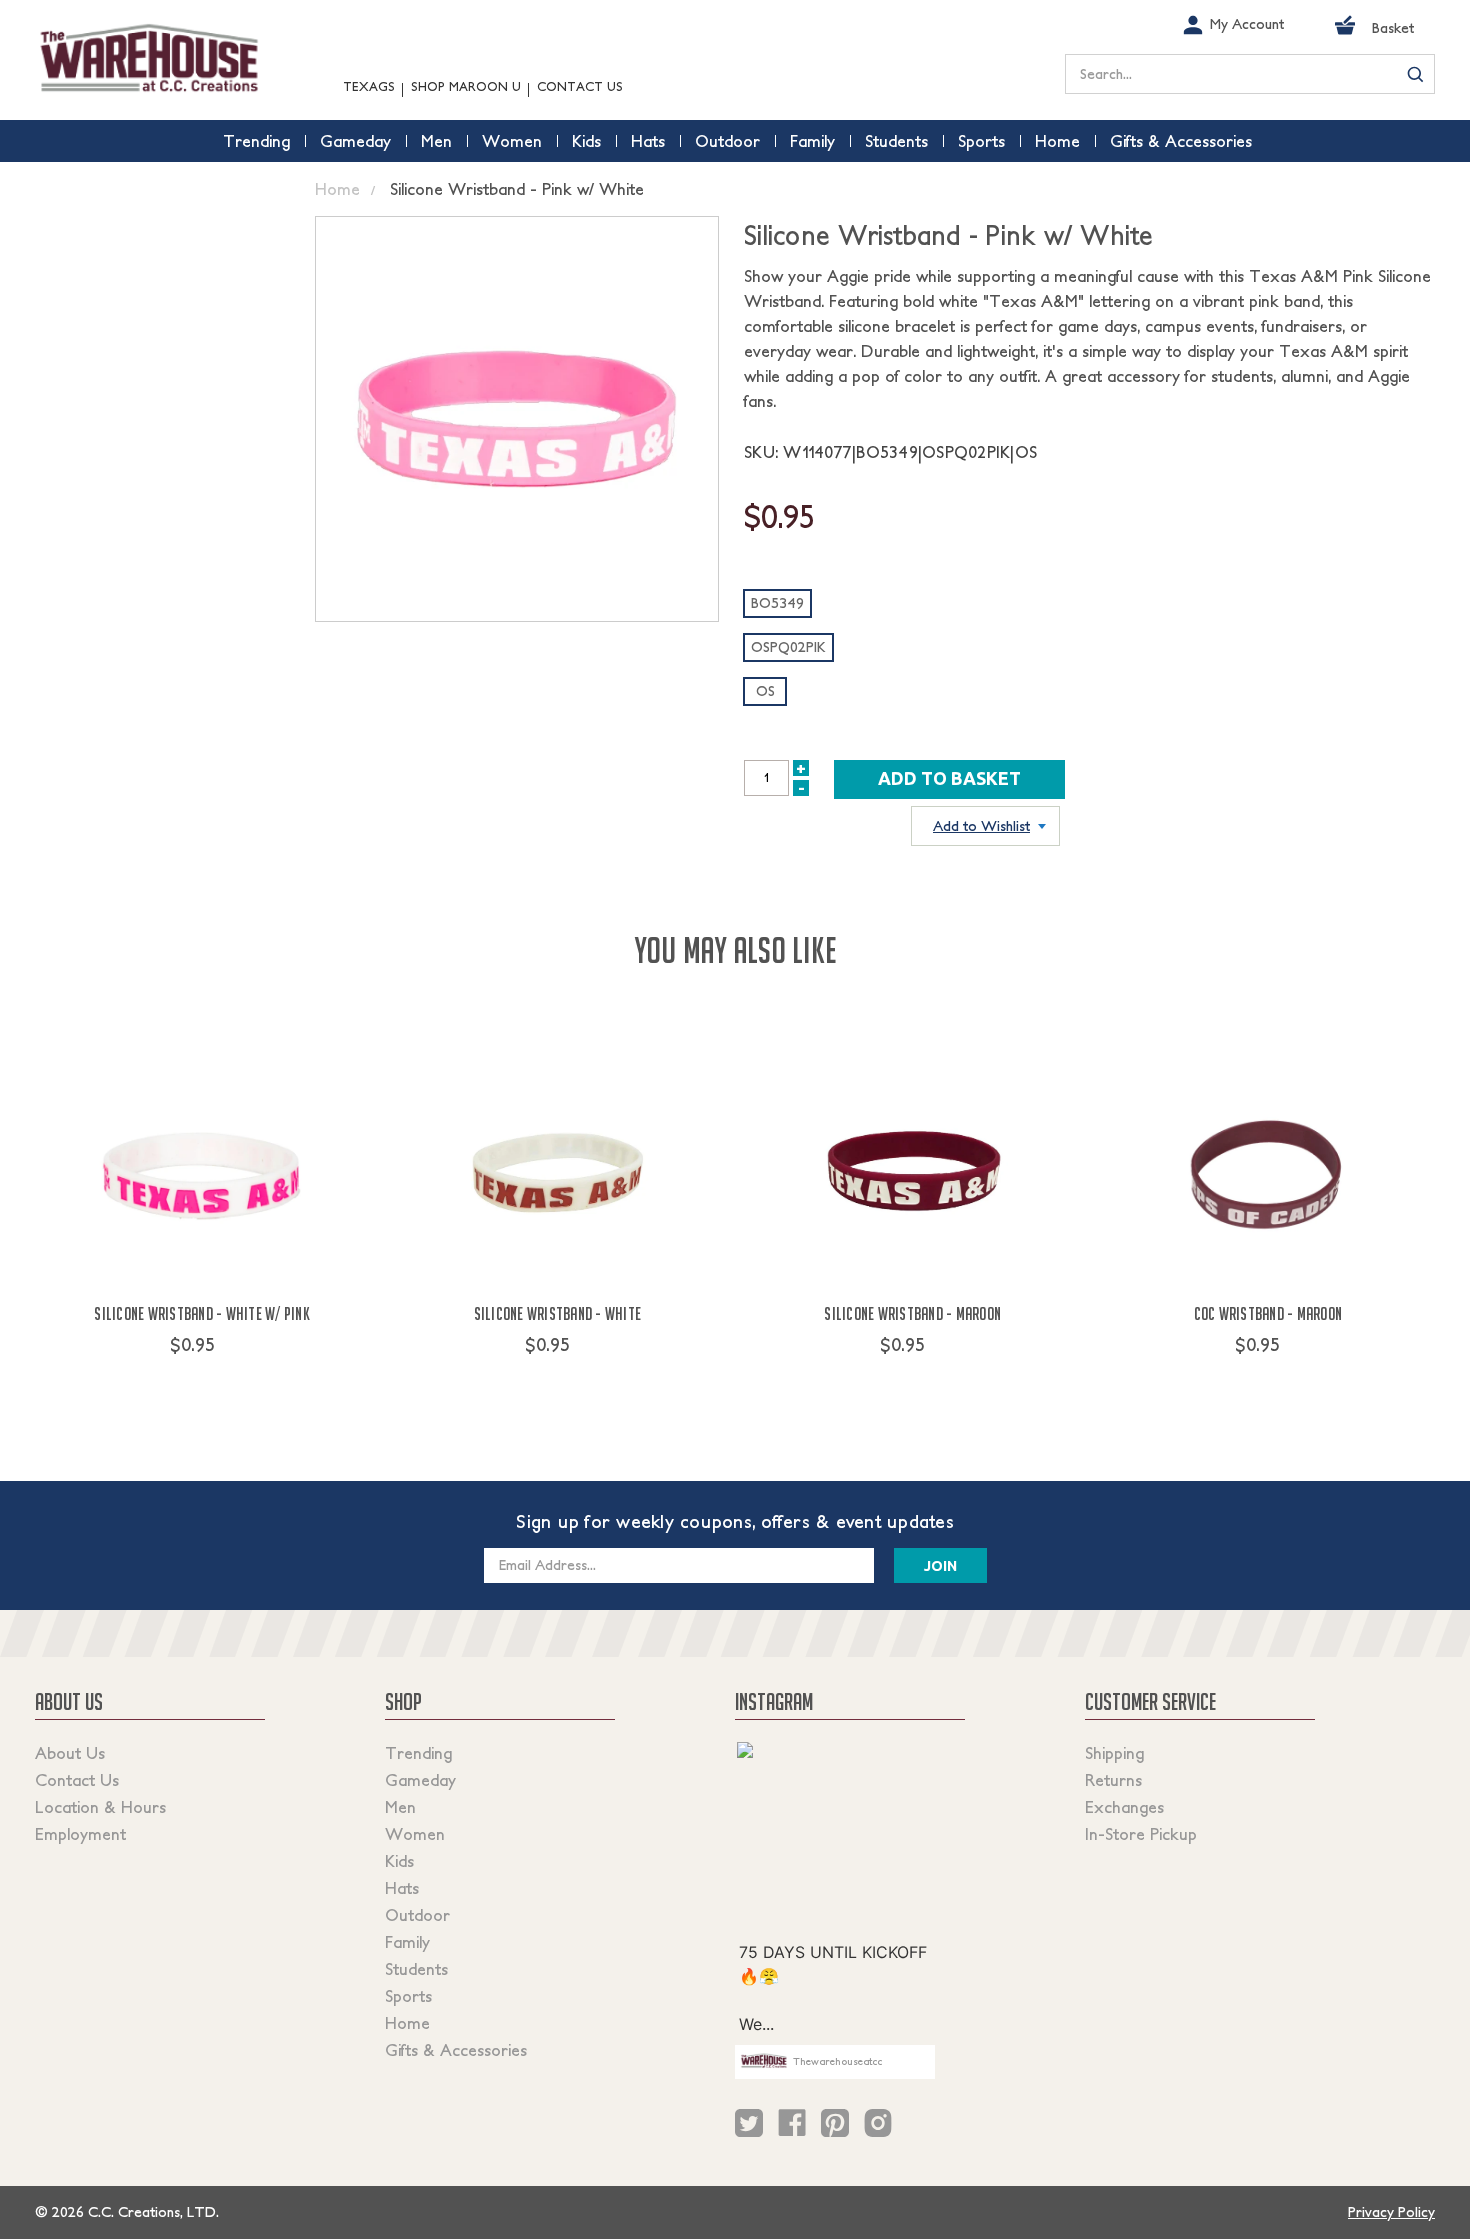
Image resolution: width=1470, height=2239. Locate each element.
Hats (402, 1888)
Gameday (420, 1780)
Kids (399, 1861)
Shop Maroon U (466, 86)
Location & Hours (100, 1807)
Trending (418, 1753)
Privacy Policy (1391, 2212)
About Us (70, 1753)
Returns (1113, 1780)
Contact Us (580, 86)
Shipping (1114, 1753)
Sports (408, 1996)
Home (407, 2023)
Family (407, 1942)
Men (400, 1807)
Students (416, 1969)
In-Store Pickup (1141, 1834)
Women (415, 1834)
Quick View (202, 1382)
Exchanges (1124, 1807)
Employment (80, 1834)
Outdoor (417, 1915)
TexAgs (369, 86)
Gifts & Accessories (456, 2050)
